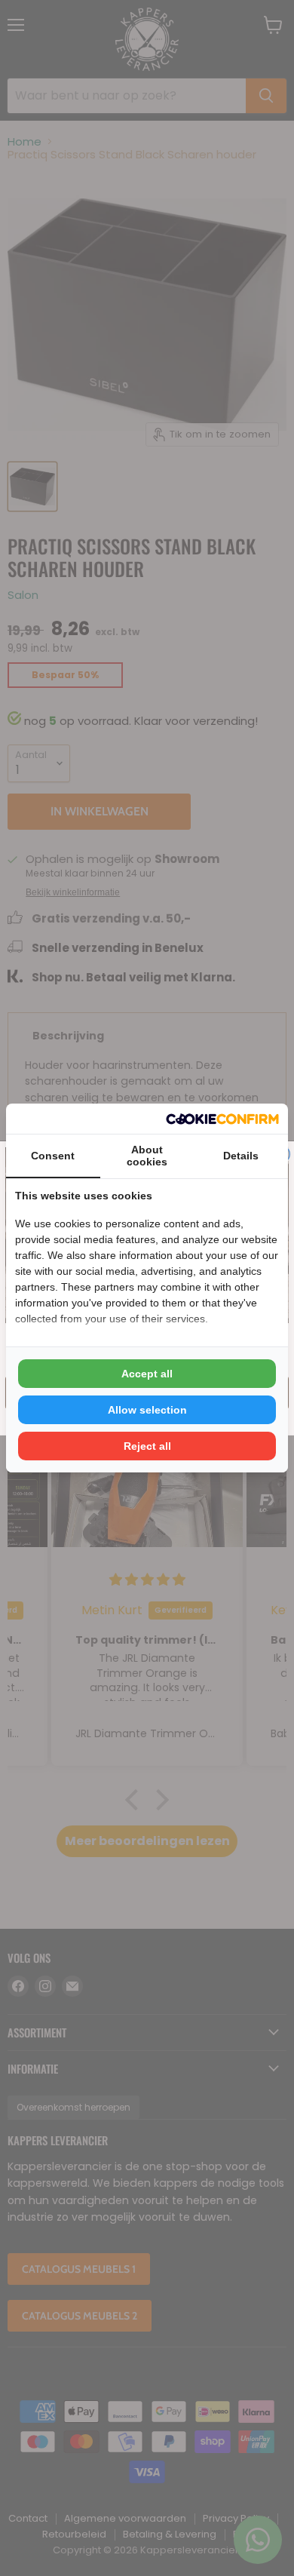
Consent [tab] (53, 1156)
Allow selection (147, 1410)
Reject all (147, 1446)
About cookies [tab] (147, 1156)
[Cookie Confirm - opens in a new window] (222, 1119)
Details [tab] (241, 1156)
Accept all (147, 1374)
